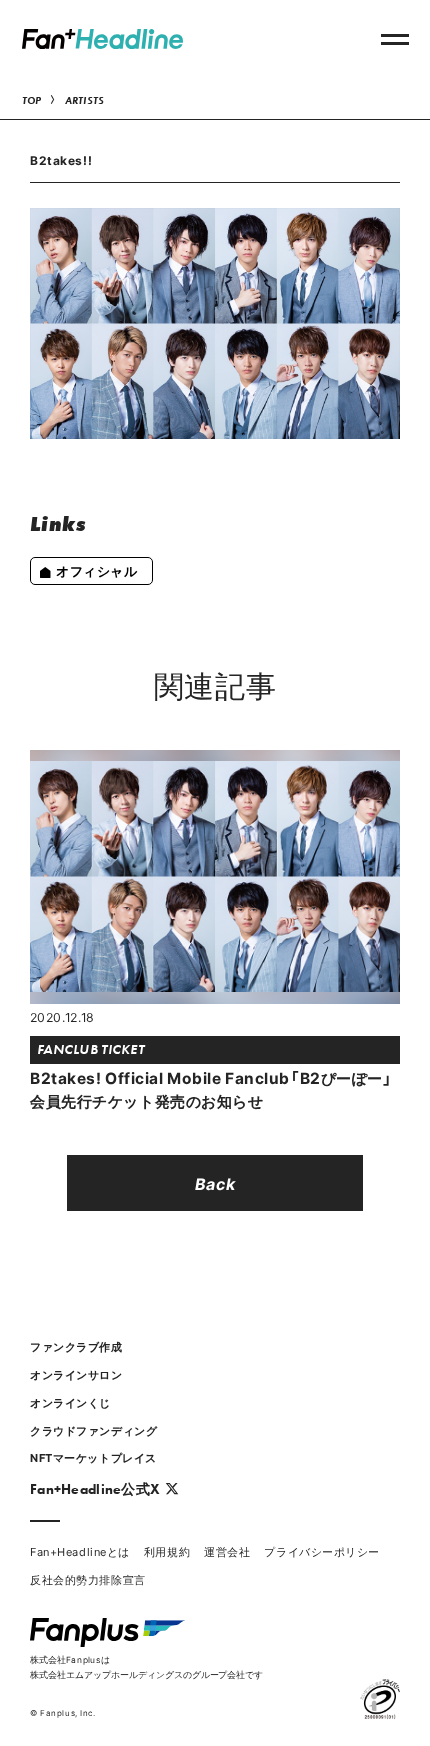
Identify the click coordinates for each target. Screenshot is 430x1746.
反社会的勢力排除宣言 (88, 1579)
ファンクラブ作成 (76, 1346)
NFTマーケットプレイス (93, 1457)
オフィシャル (96, 570)
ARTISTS (85, 100)
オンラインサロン (76, 1374)
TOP (32, 100)
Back (215, 1183)
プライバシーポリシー (322, 1551)
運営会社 (227, 1551)
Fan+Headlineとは (80, 1551)
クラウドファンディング (93, 1430)
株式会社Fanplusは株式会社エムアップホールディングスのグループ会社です (146, 1666)
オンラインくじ (70, 1402)
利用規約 (167, 1551)
